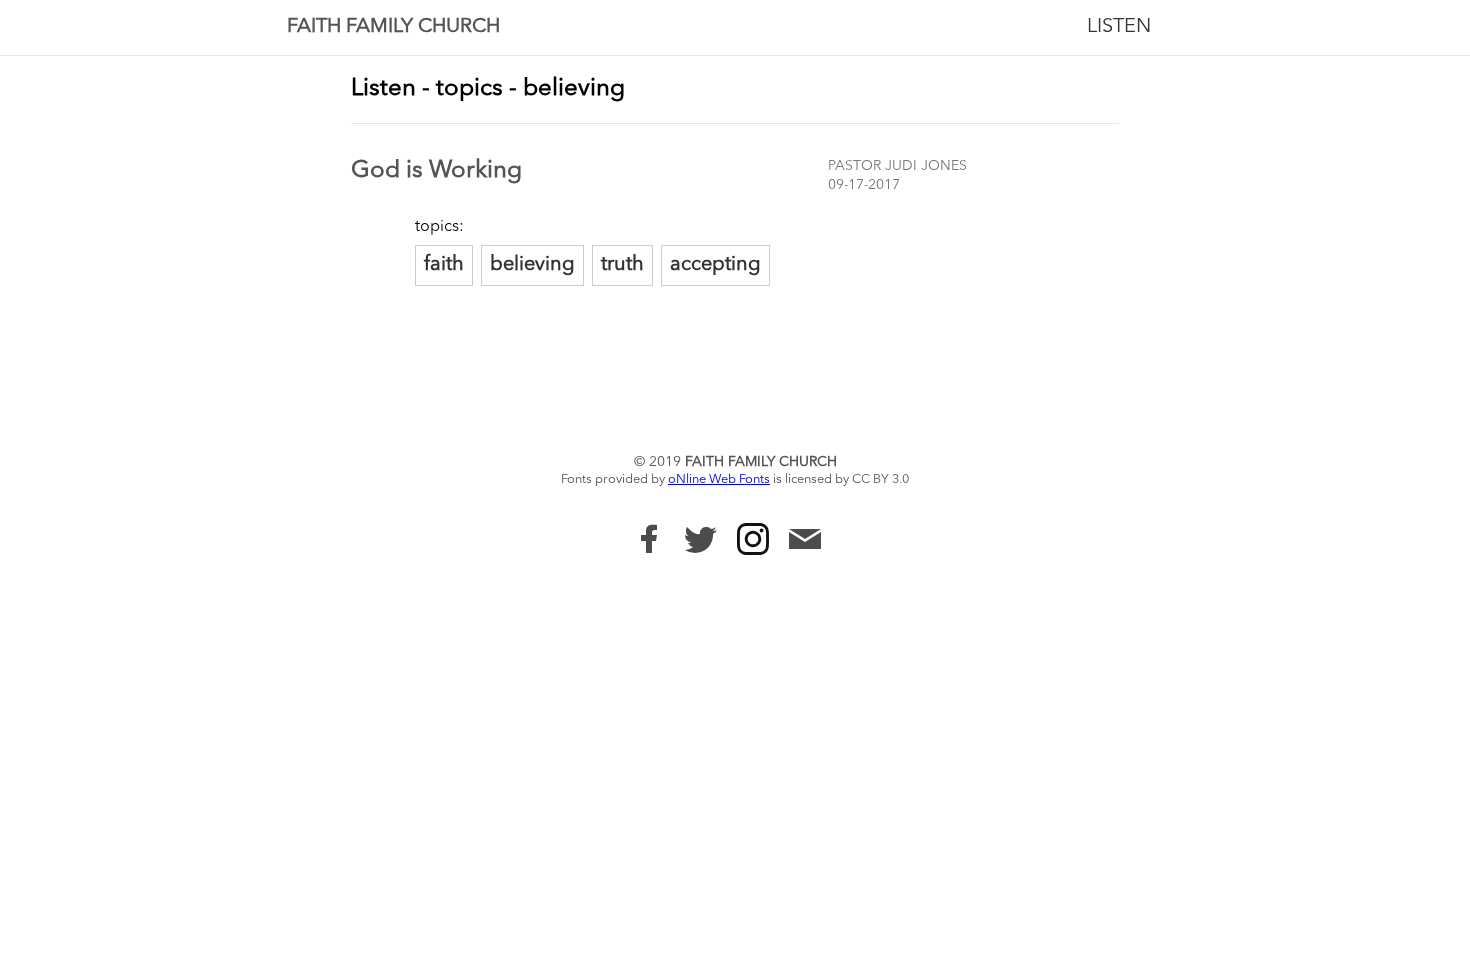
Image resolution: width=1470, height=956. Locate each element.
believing (532, 265)
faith (444, 265)
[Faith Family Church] (649, 539)
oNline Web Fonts (719, 479)
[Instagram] (753, 539)
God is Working (436, 171)
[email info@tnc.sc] (805, 541)
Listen (1119, 27)
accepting (715, 265)
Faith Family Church (393, 27)
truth (622, 265)
